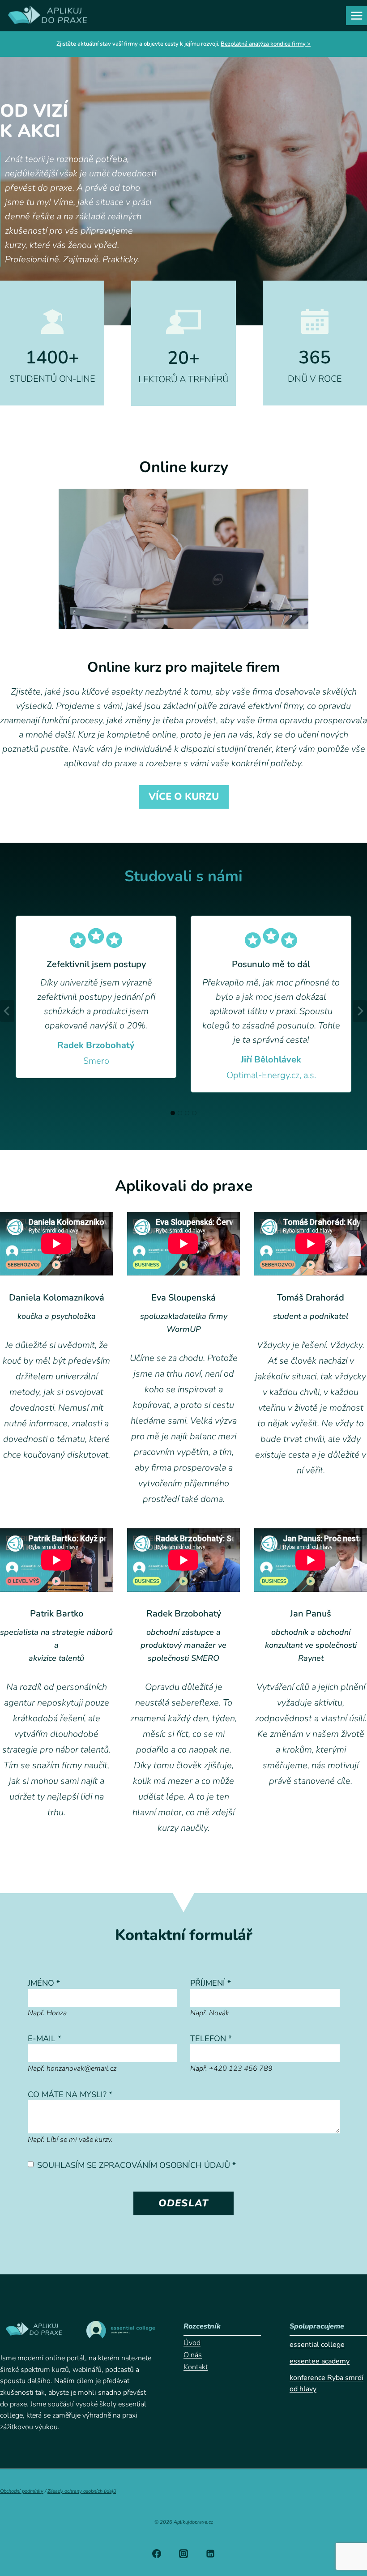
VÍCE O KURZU (184, 797)
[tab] (173, 1113)
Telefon (211, 2039)
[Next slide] (360, 1011)
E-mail (45, 2039)
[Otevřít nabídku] (356, 15)
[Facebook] (157, 2554)
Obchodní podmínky (22, 2491)
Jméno (44, 1983)
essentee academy (320, 2361)
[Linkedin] (210, 2554)
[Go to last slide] (7, 1011)
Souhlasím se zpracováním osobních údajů (137, 2165)
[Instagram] (183, 2554)
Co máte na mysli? (70, 2094)
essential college (317, 2345)
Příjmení (211, 1983)
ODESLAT (183, 2203)
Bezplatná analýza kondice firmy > (266, 44)
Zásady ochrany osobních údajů (82, 2491)
